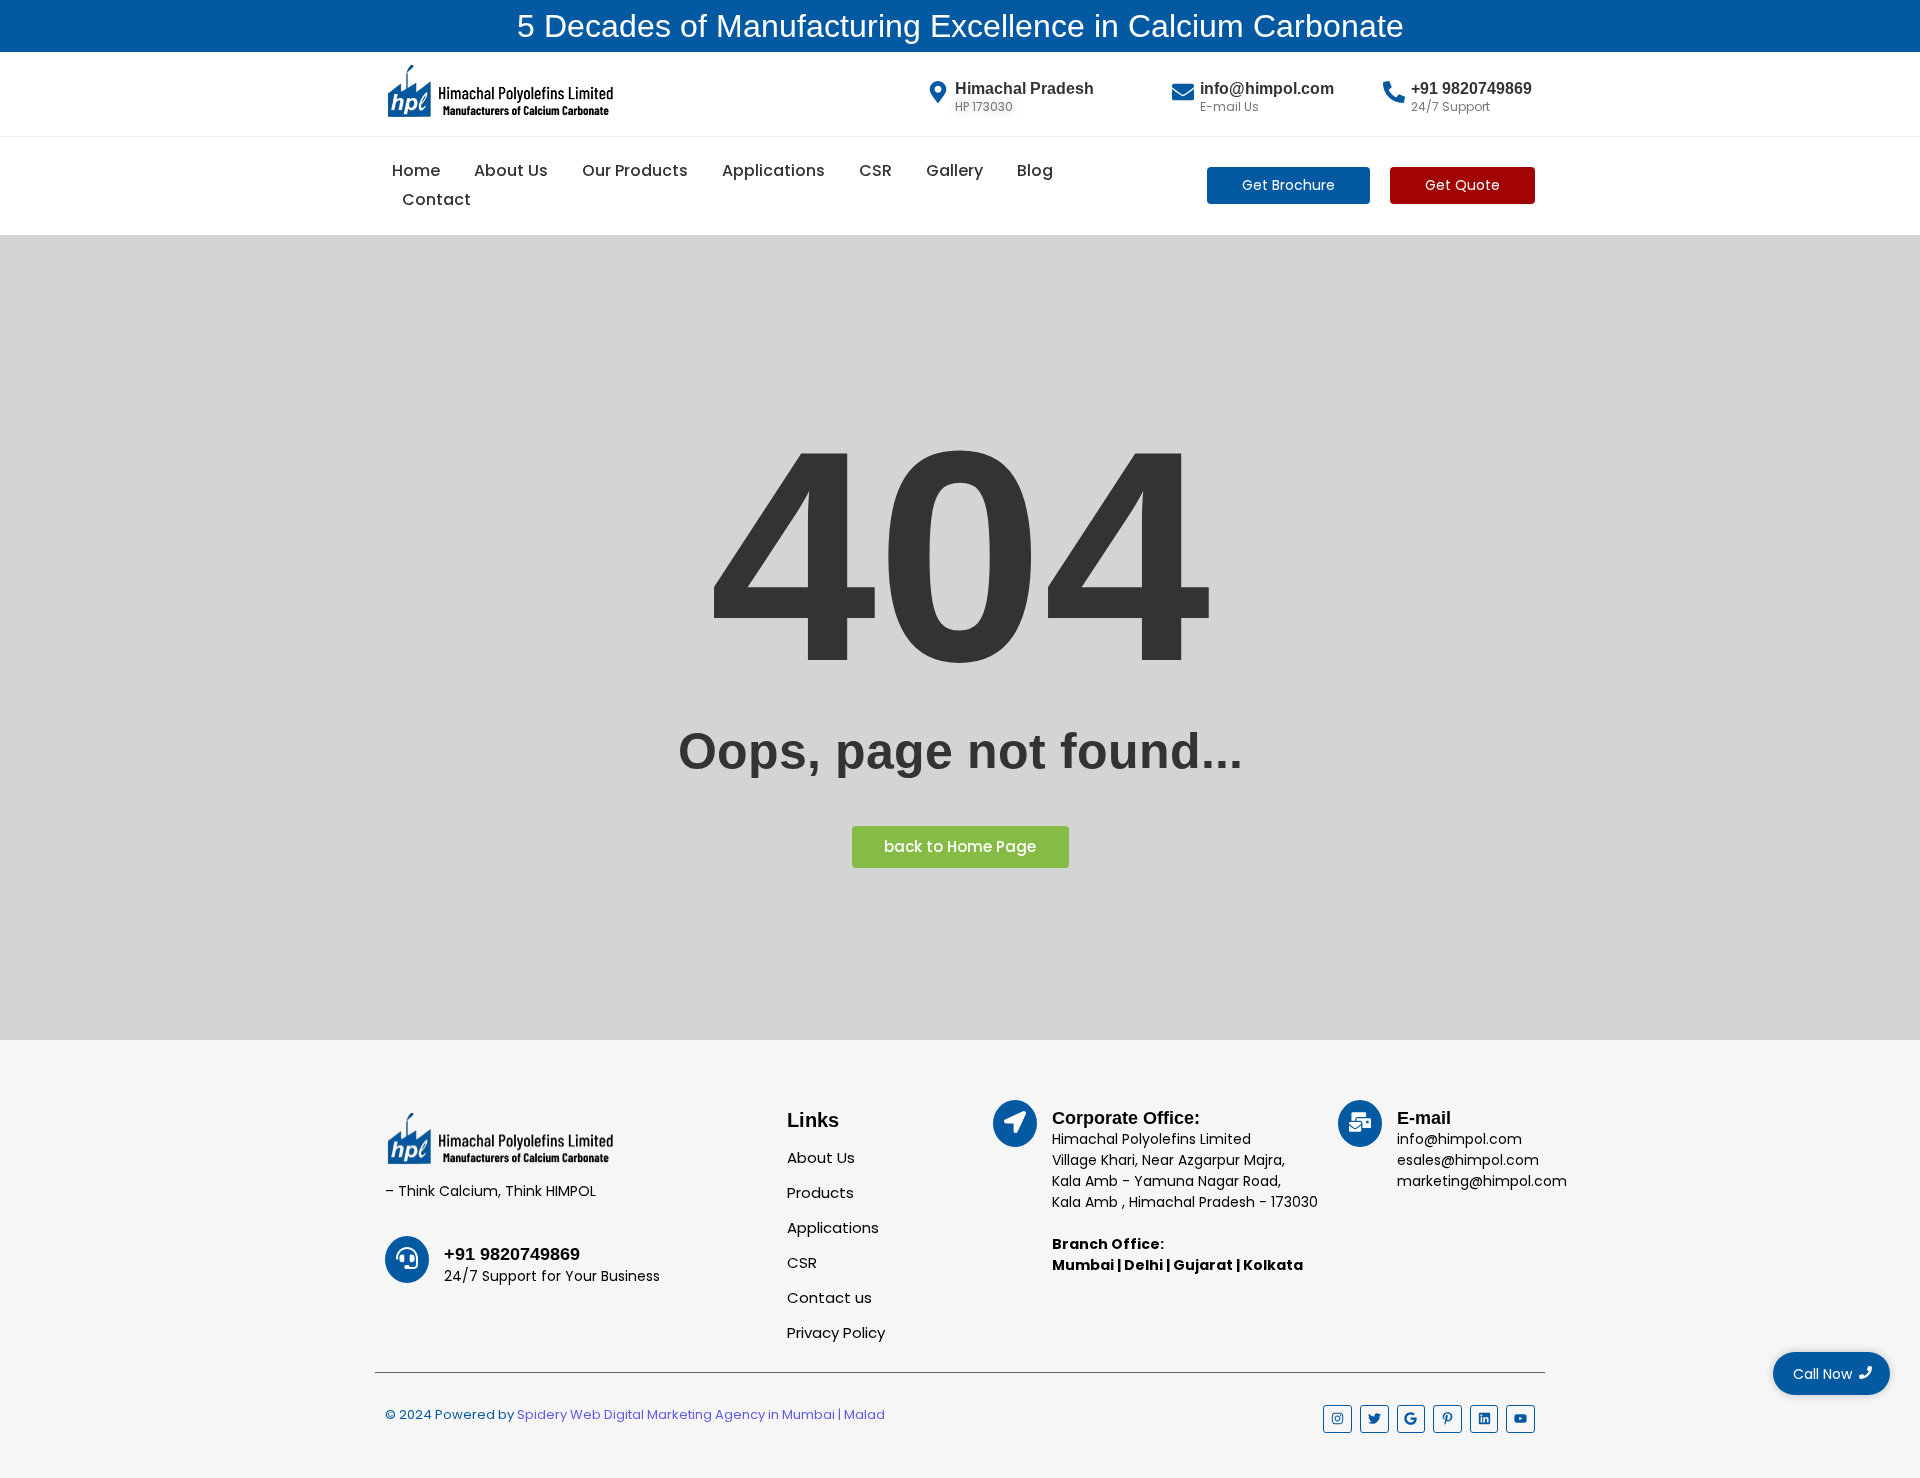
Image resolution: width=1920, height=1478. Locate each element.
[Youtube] (1520, 1419)
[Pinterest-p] (1447, 1419)
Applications (773, 170)
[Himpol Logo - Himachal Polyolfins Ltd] (500, 91)
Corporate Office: (1126, 1118)
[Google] (1411, 1419)
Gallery (954, 170)
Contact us (829, 1297)
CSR (875, 170)
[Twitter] (1374, 1419)
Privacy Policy (836, 1332)
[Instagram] (1337, 1419)
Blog (1035, 170)
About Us (511, 170)
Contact (436, 199)
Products (820, 1192)
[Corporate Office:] (1015, 1123)
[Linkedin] (1484, 1419)
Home (416, 170)
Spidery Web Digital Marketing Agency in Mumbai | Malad (701, 1414)
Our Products (635, 170)
